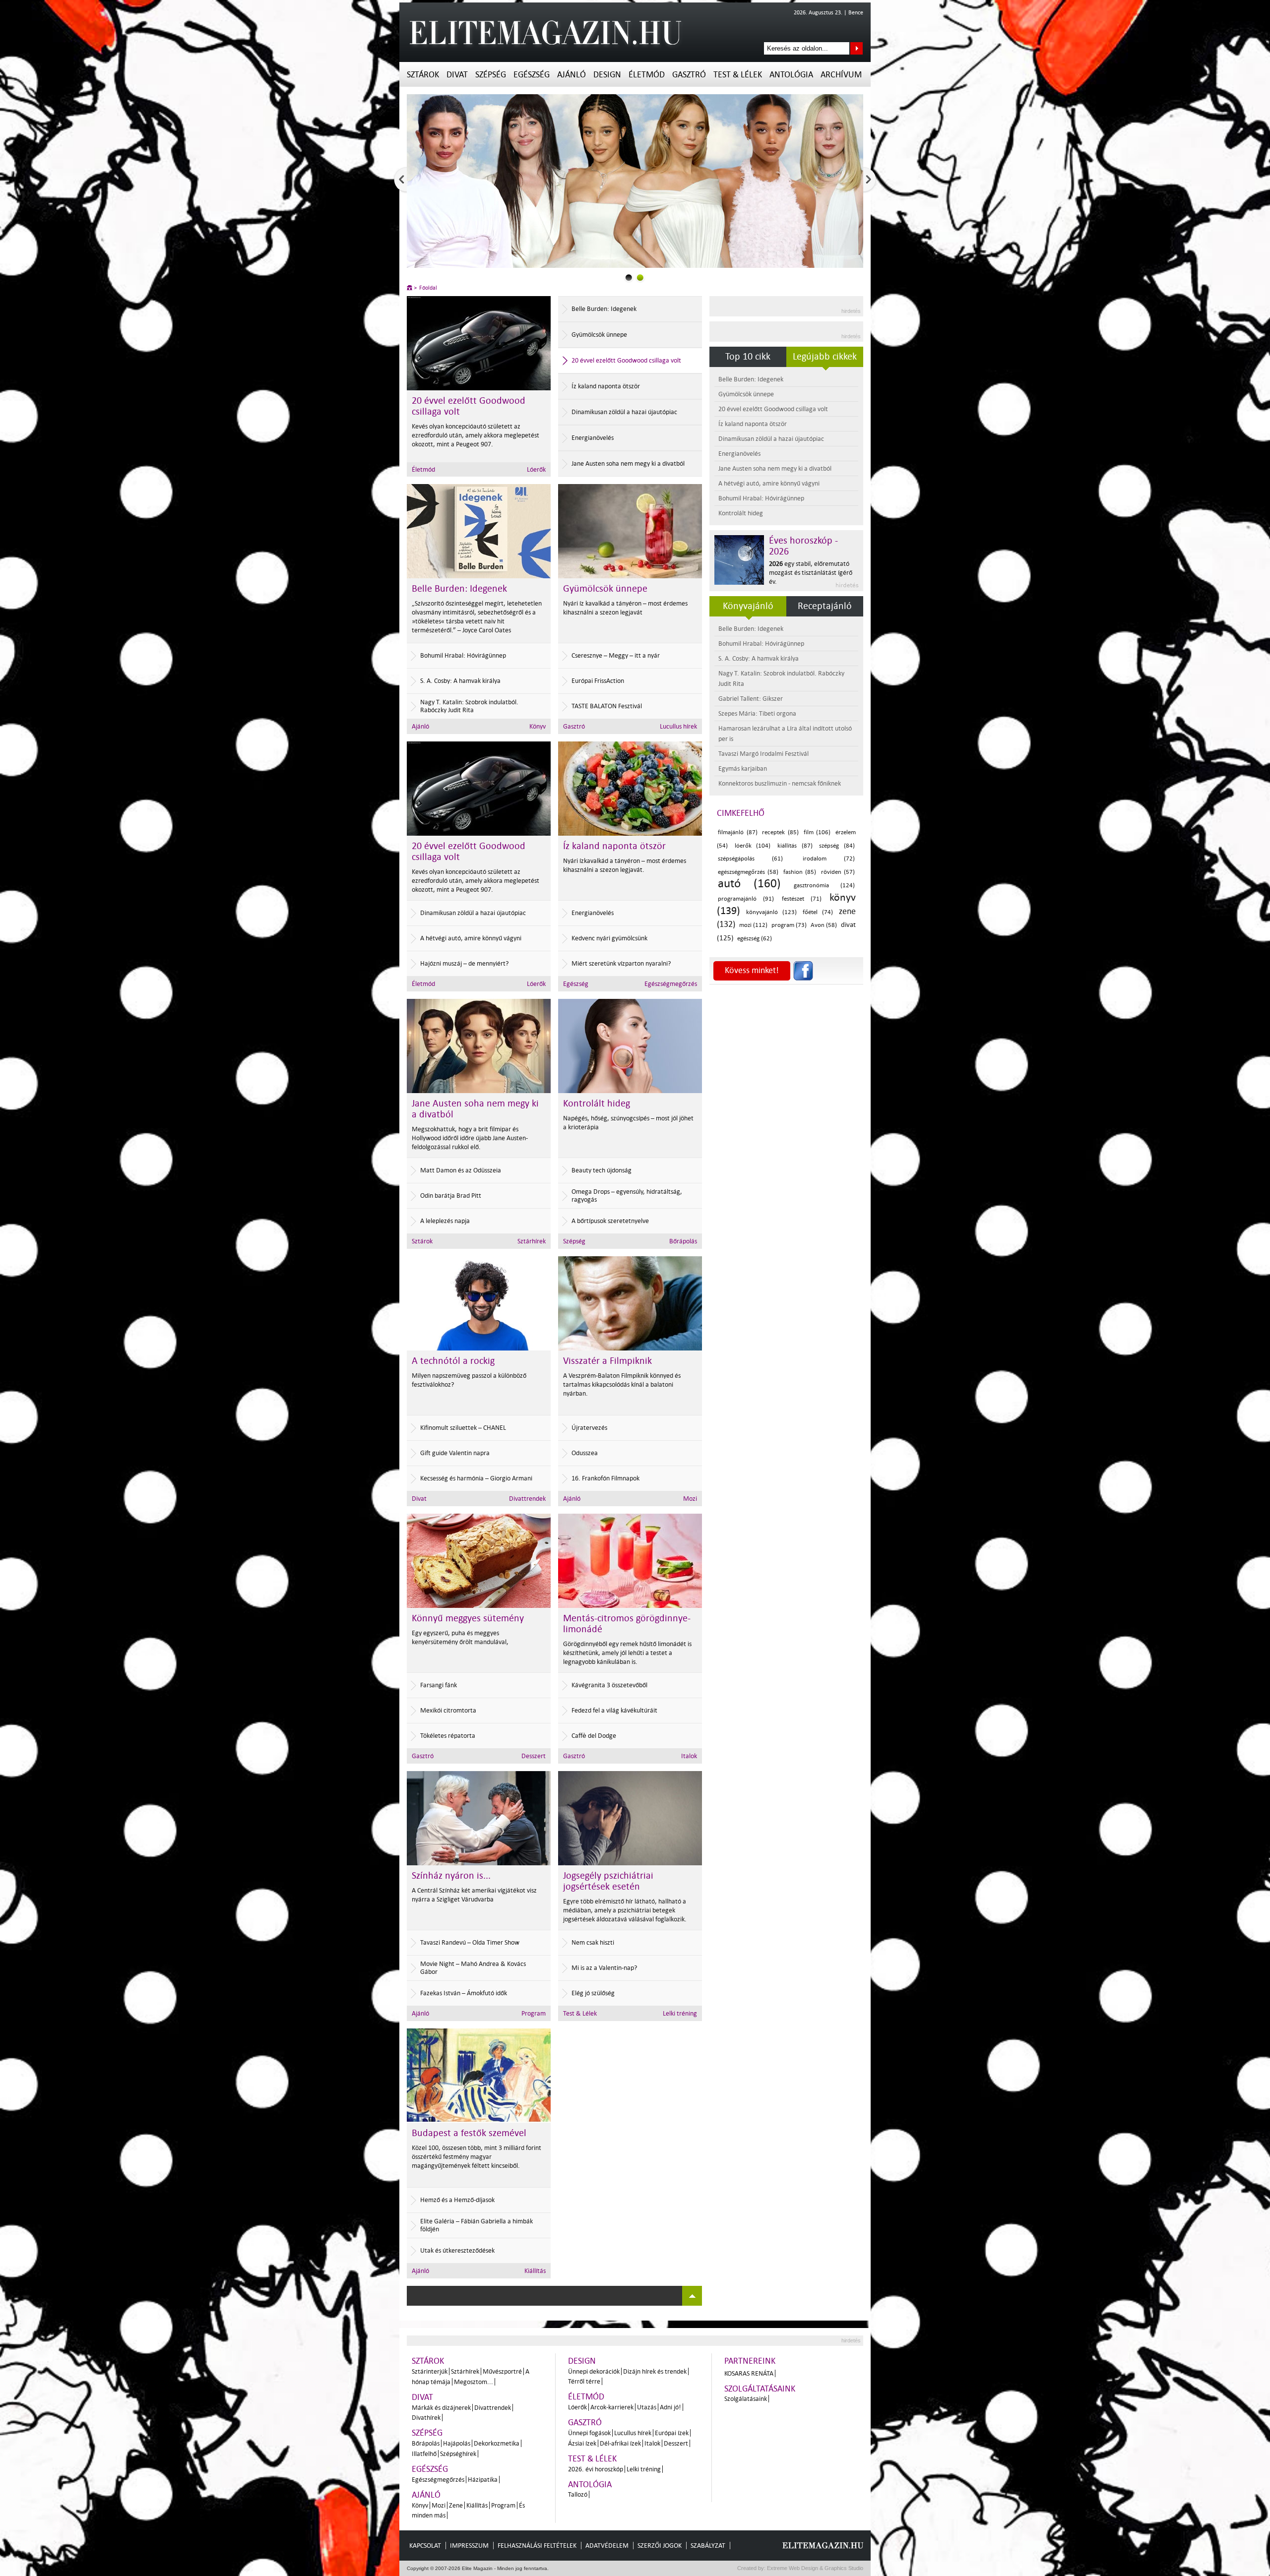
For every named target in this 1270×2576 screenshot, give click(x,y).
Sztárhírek (532, 1241)
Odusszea (585, 1453)
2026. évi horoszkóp (596, 2469)
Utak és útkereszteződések (457, 2250)
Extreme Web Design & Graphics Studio (814, 2568)
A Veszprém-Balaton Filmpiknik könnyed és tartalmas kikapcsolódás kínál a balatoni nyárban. (622, 1384)
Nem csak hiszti (593, 1942)
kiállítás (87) (795, 846)
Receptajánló (825, 606)
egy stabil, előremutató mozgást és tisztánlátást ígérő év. (811, 573)
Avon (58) (824, 925)
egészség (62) (755, 939)
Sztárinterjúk (430, 2371)
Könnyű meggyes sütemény (468, 1618)
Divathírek (426, 2418)
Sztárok (423, 75)
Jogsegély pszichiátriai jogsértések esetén (608, 1881)
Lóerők (536, 984)
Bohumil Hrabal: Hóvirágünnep (463, 655)
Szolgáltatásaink (760, 2389)
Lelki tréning (680, 2013)
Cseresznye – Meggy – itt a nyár (616, 655)
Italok (689, 1756)
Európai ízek (672, 2433)
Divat (457, 75)
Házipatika (483, 2480)
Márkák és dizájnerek (441, 2408)
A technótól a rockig (453, 1361)
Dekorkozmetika (497, 2443)
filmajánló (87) (738, 832)
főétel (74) (818, 912)
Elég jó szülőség (593, 1993)
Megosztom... (474, 2382)
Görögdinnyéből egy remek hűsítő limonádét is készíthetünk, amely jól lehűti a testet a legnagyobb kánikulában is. (627, 1653)
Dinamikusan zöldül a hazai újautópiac (624, 412)
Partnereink (750, 2361)
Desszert (534, 1756)
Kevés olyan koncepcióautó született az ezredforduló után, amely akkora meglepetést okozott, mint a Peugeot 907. (476, 881)
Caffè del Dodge (594, 1736)
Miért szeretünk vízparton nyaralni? (621, 963)
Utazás (647, 2407)
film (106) (817, 832)
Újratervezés (589, 1428)
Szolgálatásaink (746, 2399)
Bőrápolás (683, 1241)
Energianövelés (593, 438)
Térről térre (584, 2381)
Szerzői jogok (660, 2545)
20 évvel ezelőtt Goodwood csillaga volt (626, 360)
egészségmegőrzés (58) (748, 872)
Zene (456, 2505)
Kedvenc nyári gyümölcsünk (609, 938)
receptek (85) (780, 832)
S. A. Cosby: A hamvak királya (460, 681)
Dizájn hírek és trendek (655, 2371)
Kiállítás (535, 2271)
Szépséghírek (458, 2454)
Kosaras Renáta (749, 2373)
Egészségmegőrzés (519, 469)
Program (534, 2013)
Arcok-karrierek (612, 2407)
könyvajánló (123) (771, 912)
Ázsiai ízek (582, 2443)
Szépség (491, 75)
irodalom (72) (829, 859)
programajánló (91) (746, 899)
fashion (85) (800, 872)
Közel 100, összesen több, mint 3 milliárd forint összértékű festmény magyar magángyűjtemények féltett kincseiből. (476, 2157)
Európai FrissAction (598, 681)
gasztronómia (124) (824, 886)
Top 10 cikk (748, 357)
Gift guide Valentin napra (455, 1453)
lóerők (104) (753, 846)
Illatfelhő (424, 2454)
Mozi (690, 1499)
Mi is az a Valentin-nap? (604, 1968)
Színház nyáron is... (451, 1876)
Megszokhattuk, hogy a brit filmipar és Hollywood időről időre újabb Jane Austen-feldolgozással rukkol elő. (470, 1138)
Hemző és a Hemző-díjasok (457, 2200)
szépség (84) (837, 846)
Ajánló (571, 75)
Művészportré (502, 2371)
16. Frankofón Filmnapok (605, 1478)
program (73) (789, 925)
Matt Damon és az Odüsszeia (461, 1170)
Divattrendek (527, 1499)
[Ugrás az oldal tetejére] (692, 2296)
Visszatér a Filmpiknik (607, 1361)
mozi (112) (754, 925)
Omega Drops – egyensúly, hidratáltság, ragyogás (627, 1196)
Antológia (791, 75)
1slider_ (640, 277)
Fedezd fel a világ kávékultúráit (614, 1710)
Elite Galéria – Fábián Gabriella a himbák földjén (476, 2225)
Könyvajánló (748, 606)
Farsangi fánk (439, 1685)
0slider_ (629, 277)
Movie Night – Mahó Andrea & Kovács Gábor (473, 1968)
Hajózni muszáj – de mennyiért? (464, 963)
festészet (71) (802, 899)
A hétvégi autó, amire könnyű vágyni (471, 938)
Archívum (841, 75)
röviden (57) (838, 872)
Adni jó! (670, 2407)
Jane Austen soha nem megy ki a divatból (628, 463)
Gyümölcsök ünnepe (599, 335)
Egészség (532, 75)
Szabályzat (708, 2545)
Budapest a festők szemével (469, 2133)
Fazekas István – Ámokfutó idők (464, 1993)
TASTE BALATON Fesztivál (607, 706)
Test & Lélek (738, 75)
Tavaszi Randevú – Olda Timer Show (470, 1942)
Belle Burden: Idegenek (604, 309)
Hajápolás (457, 2443)
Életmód (647, 75)
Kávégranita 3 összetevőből (609, 1685)
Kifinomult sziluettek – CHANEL (463, 1428)
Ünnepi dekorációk (594, 2371)
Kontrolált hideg (597, 1104)
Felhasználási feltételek (537, 2545)
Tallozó (578, 2494)
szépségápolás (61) (750, 859)
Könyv (538, 726)
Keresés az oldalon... (857, 48)
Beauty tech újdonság (602, 1170)
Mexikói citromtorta (448, 1710)
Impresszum (469, 2545)
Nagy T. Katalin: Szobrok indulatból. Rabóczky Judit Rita (469, 706)
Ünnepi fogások (589, 2433)
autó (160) (749, 884)
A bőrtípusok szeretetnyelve (610, 1221)
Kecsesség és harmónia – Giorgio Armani (476, 1478)
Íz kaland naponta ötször (606, 386)
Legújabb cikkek (825, 357)
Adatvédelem (607, 2545)
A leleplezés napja (445, 1221)
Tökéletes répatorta (448, 1736)
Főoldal (428, 288)
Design (607, 75)
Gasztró (689, 75)
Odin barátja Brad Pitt (451, 1196)
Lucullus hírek (678, 726)
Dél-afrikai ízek (620, 2443)
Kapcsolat (425, 2545)
